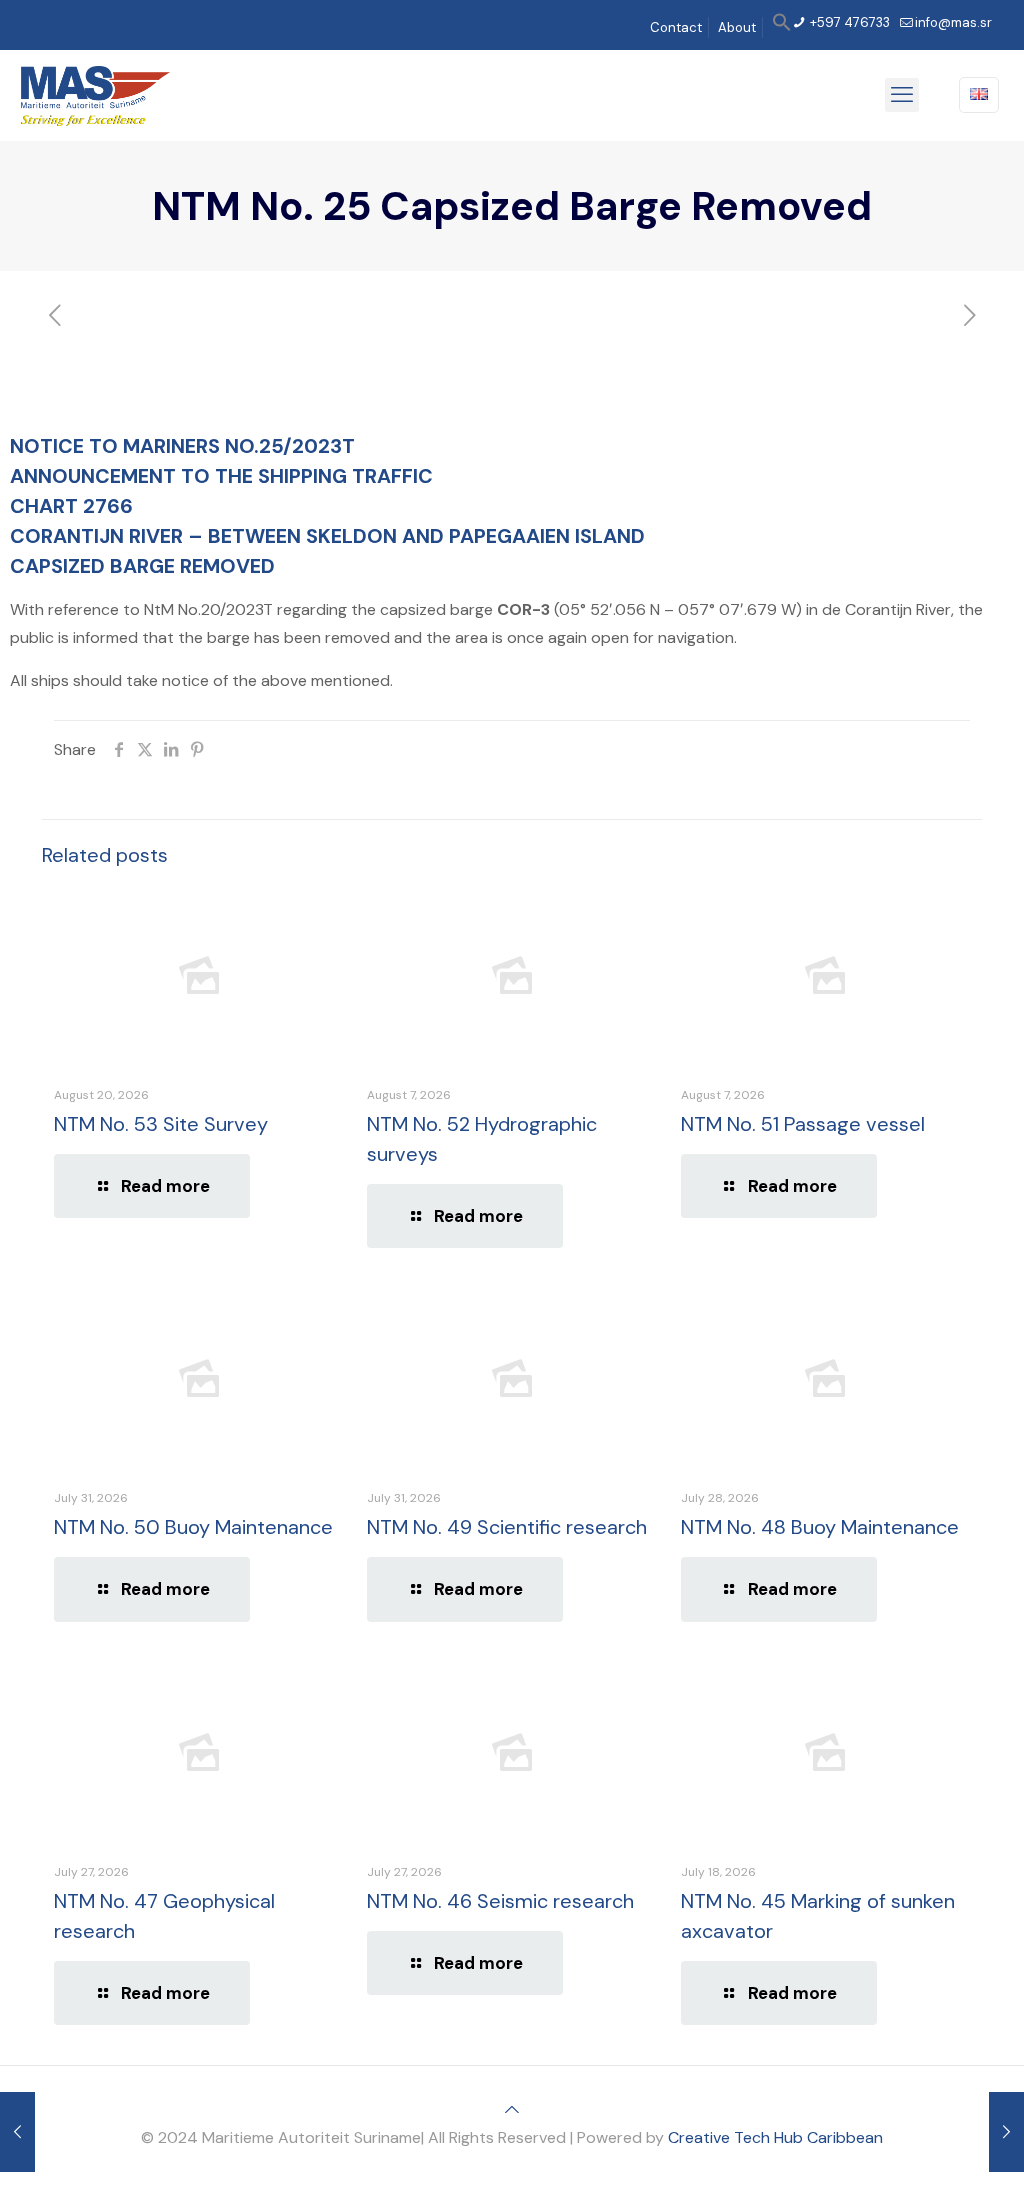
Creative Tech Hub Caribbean (775, 2137)
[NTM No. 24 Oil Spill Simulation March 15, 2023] (17, 2132)
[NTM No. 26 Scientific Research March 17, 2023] (1006, 2132)
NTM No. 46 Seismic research (500, 1901)
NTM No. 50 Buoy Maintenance (193, 1527)
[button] (782, 27)
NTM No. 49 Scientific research (507, 1527)
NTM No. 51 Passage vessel (803, 1124)
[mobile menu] (902, 95)
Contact (676, 27)
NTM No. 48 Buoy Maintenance (820, 1527)
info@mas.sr (953, 22)
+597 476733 (848, 22)
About (737, 27)
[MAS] (95, 95)
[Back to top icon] (512, 2109)
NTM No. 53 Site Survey (161, 1124)
